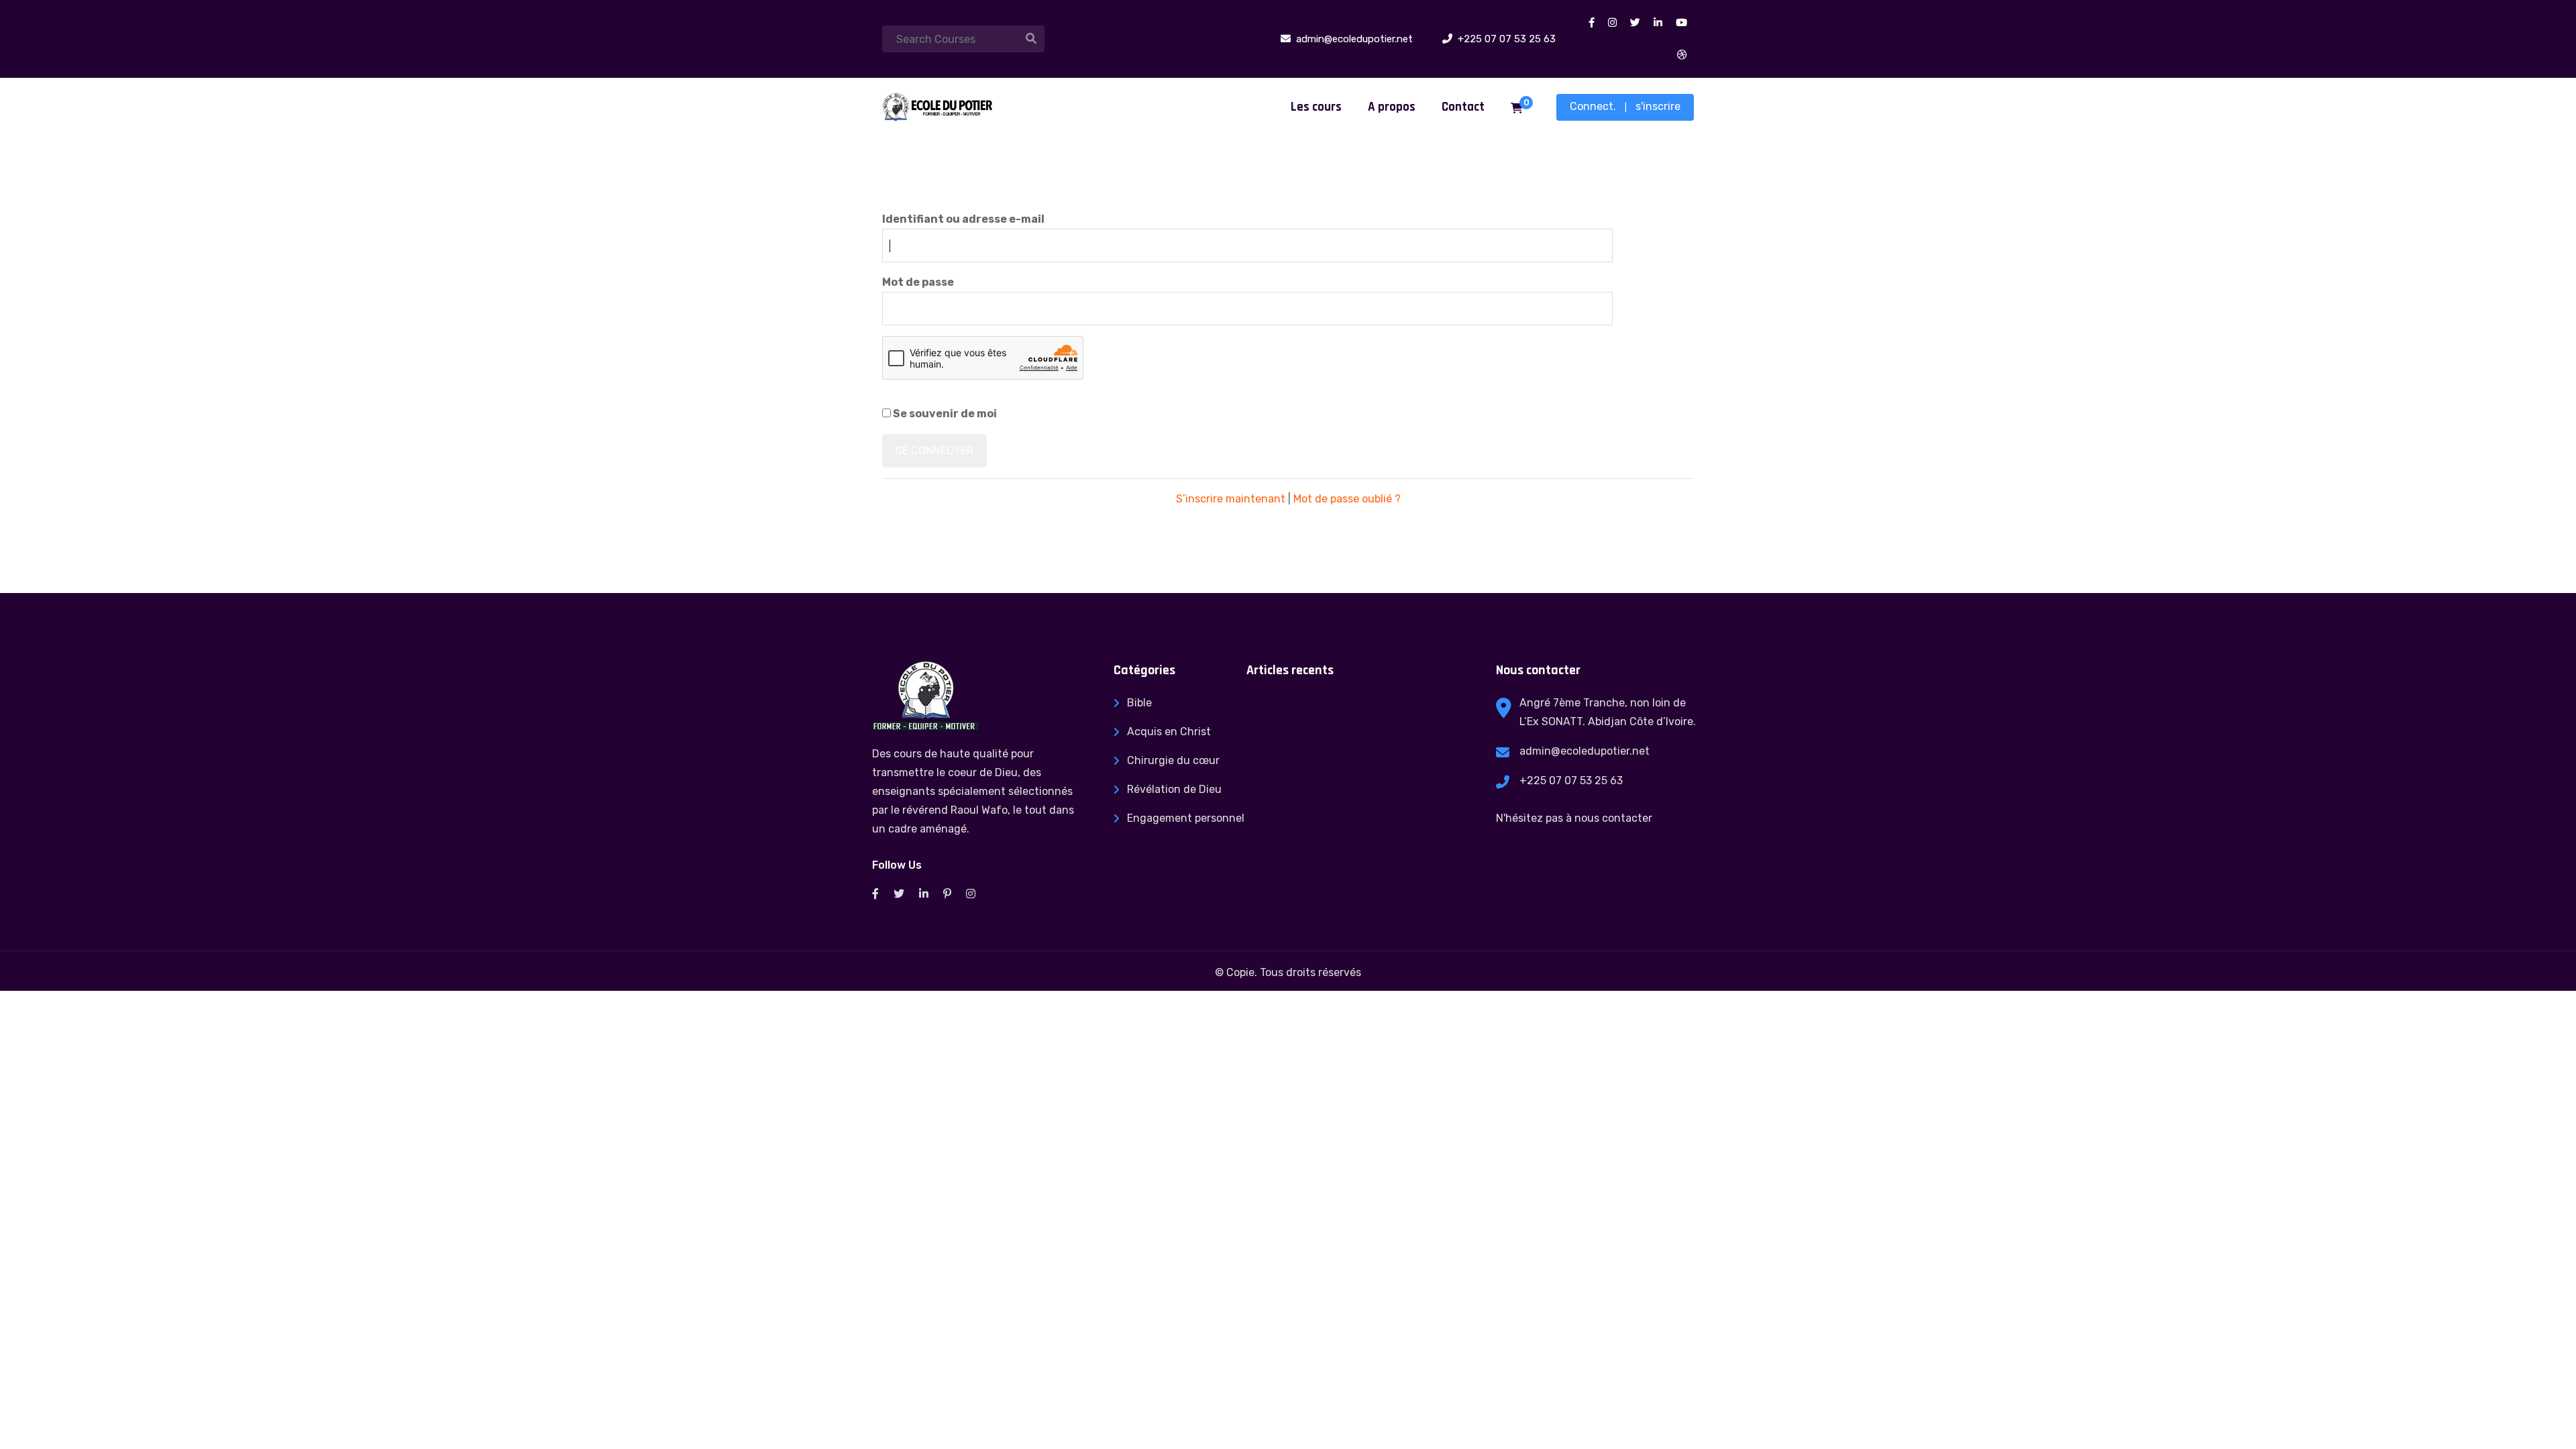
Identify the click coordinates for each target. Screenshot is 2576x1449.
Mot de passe (918, 282)
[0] (1517, 109)
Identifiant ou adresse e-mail (963, 219)
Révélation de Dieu (1174, 789)
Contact (1463, 107)
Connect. (1593, 106)
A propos (1392, 107)
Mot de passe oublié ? (1347, 499)
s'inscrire (1658, 106)
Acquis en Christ (1169, 732)
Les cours (1316, 107)
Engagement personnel (1186, 818)
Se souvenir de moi (944, 414)
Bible (1139, 703)
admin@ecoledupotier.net (1585, 751)
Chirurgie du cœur (1173, 760)
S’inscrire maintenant (1231, 499)
